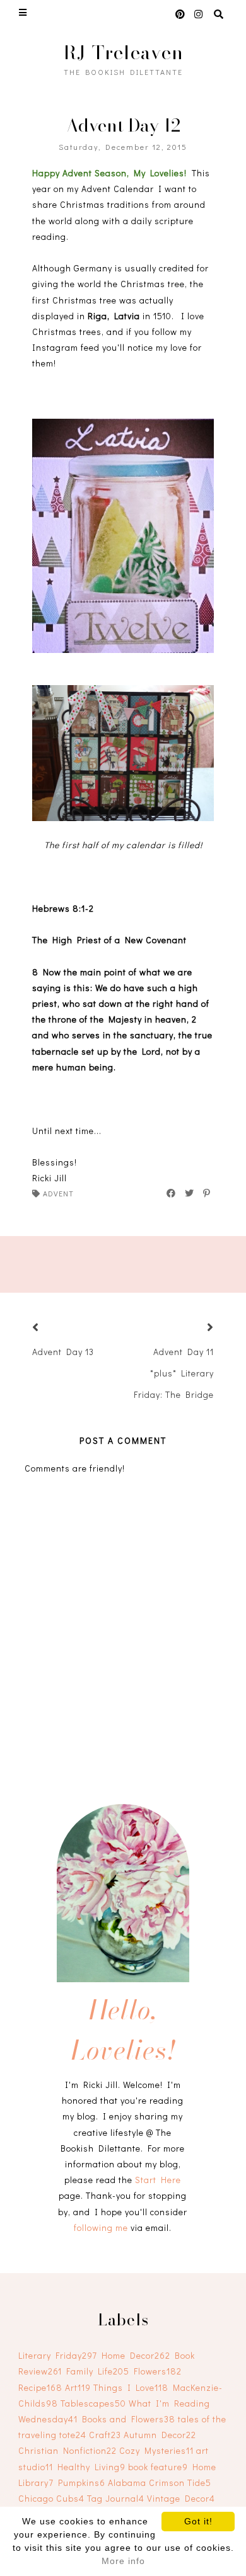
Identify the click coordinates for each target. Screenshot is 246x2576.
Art (78, 2387)
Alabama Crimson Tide (160, 2482)
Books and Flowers (129, 2419)
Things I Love (131, 2387)
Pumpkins (82, 2482)
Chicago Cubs (51, 2498)
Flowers (158, 2371)
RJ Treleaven (123, 52)
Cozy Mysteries (156, 2450)
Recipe (40, 2387)
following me (101, 2227)
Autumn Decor (160, 2435)
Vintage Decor (181, 2498)
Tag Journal (116, 2498)
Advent (58, 1193)
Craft (105, 2435)
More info (123, 2561)
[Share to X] (190, 1193)
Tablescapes (93, 2403)
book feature (158, 2467)
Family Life (98, 2371)
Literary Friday (58, 2355)
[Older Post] (195, 1328)
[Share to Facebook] (172, 1193)
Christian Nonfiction (67, 2450)
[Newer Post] (51, 1328)
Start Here (158, 2180)
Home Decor (136, 2355)
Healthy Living (91, 2467)
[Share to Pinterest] (207, 1193)
